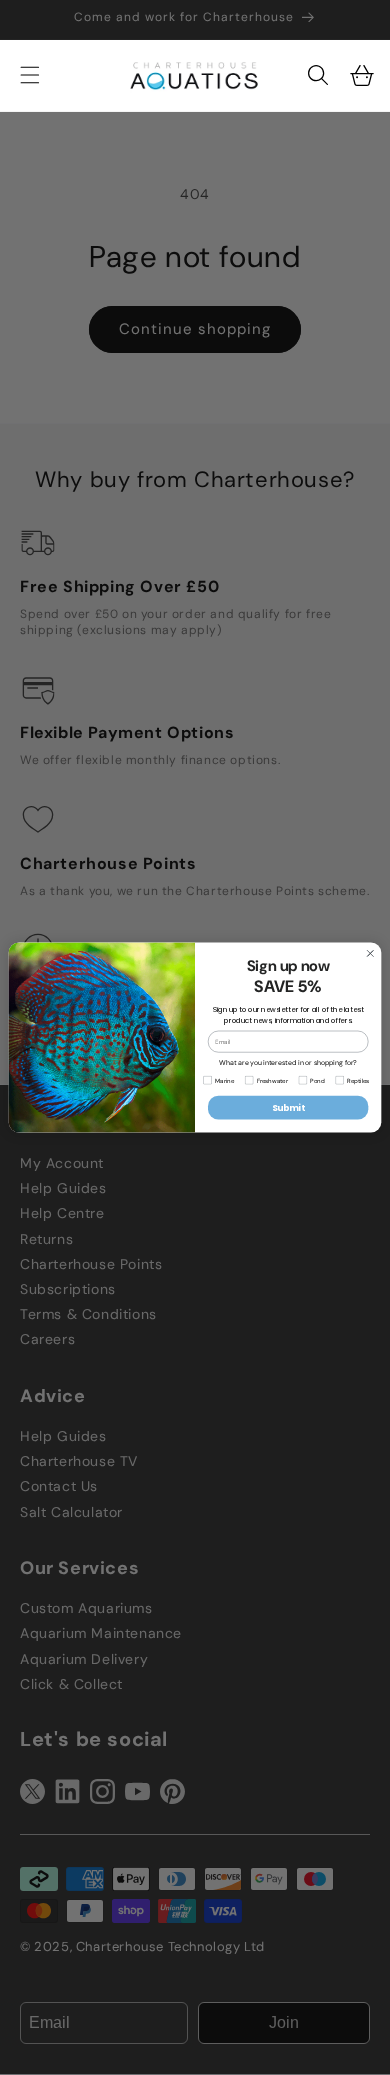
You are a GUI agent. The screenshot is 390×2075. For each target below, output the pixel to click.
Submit (288, 1108)
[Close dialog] (370, 953)
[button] (318, 75)
